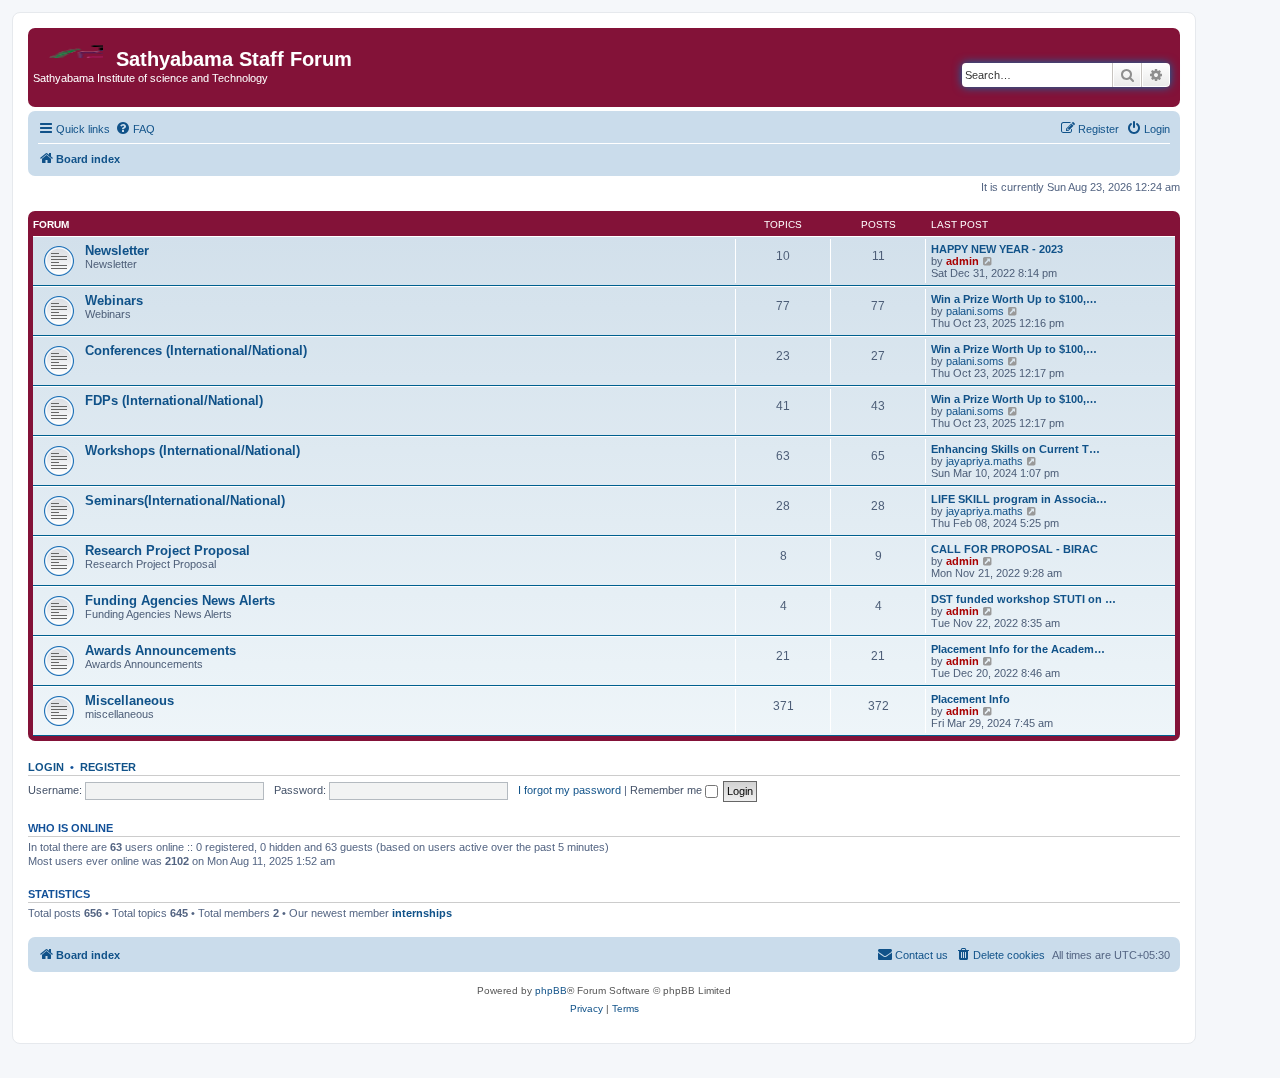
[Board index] (74, 46)
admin (962, 261)
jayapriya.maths (984, 461)
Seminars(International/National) (185, 500)
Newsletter (117, 250)
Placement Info (970, 699)
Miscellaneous (129, 700)
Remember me (667, 790)
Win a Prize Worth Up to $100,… (1014, 299)
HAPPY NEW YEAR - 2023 (997, 249)
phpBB (551, 990)
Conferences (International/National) (196, 350)
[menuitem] (135, 129)
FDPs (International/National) (174, 400)
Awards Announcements (160, 650)
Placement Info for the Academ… (1018, 649)
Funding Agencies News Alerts (180, 600)
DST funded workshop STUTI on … (1023, 599)
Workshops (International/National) (192, 450)
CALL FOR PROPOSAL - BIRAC (1014, 549)
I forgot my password (569, 790)
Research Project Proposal (167, 550)
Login (46, 767)
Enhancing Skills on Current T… (1015, 449)
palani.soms (975, 311)
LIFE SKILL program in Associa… (1019, 499)
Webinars (114, 300)
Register (108, 767)
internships (422, 913)
